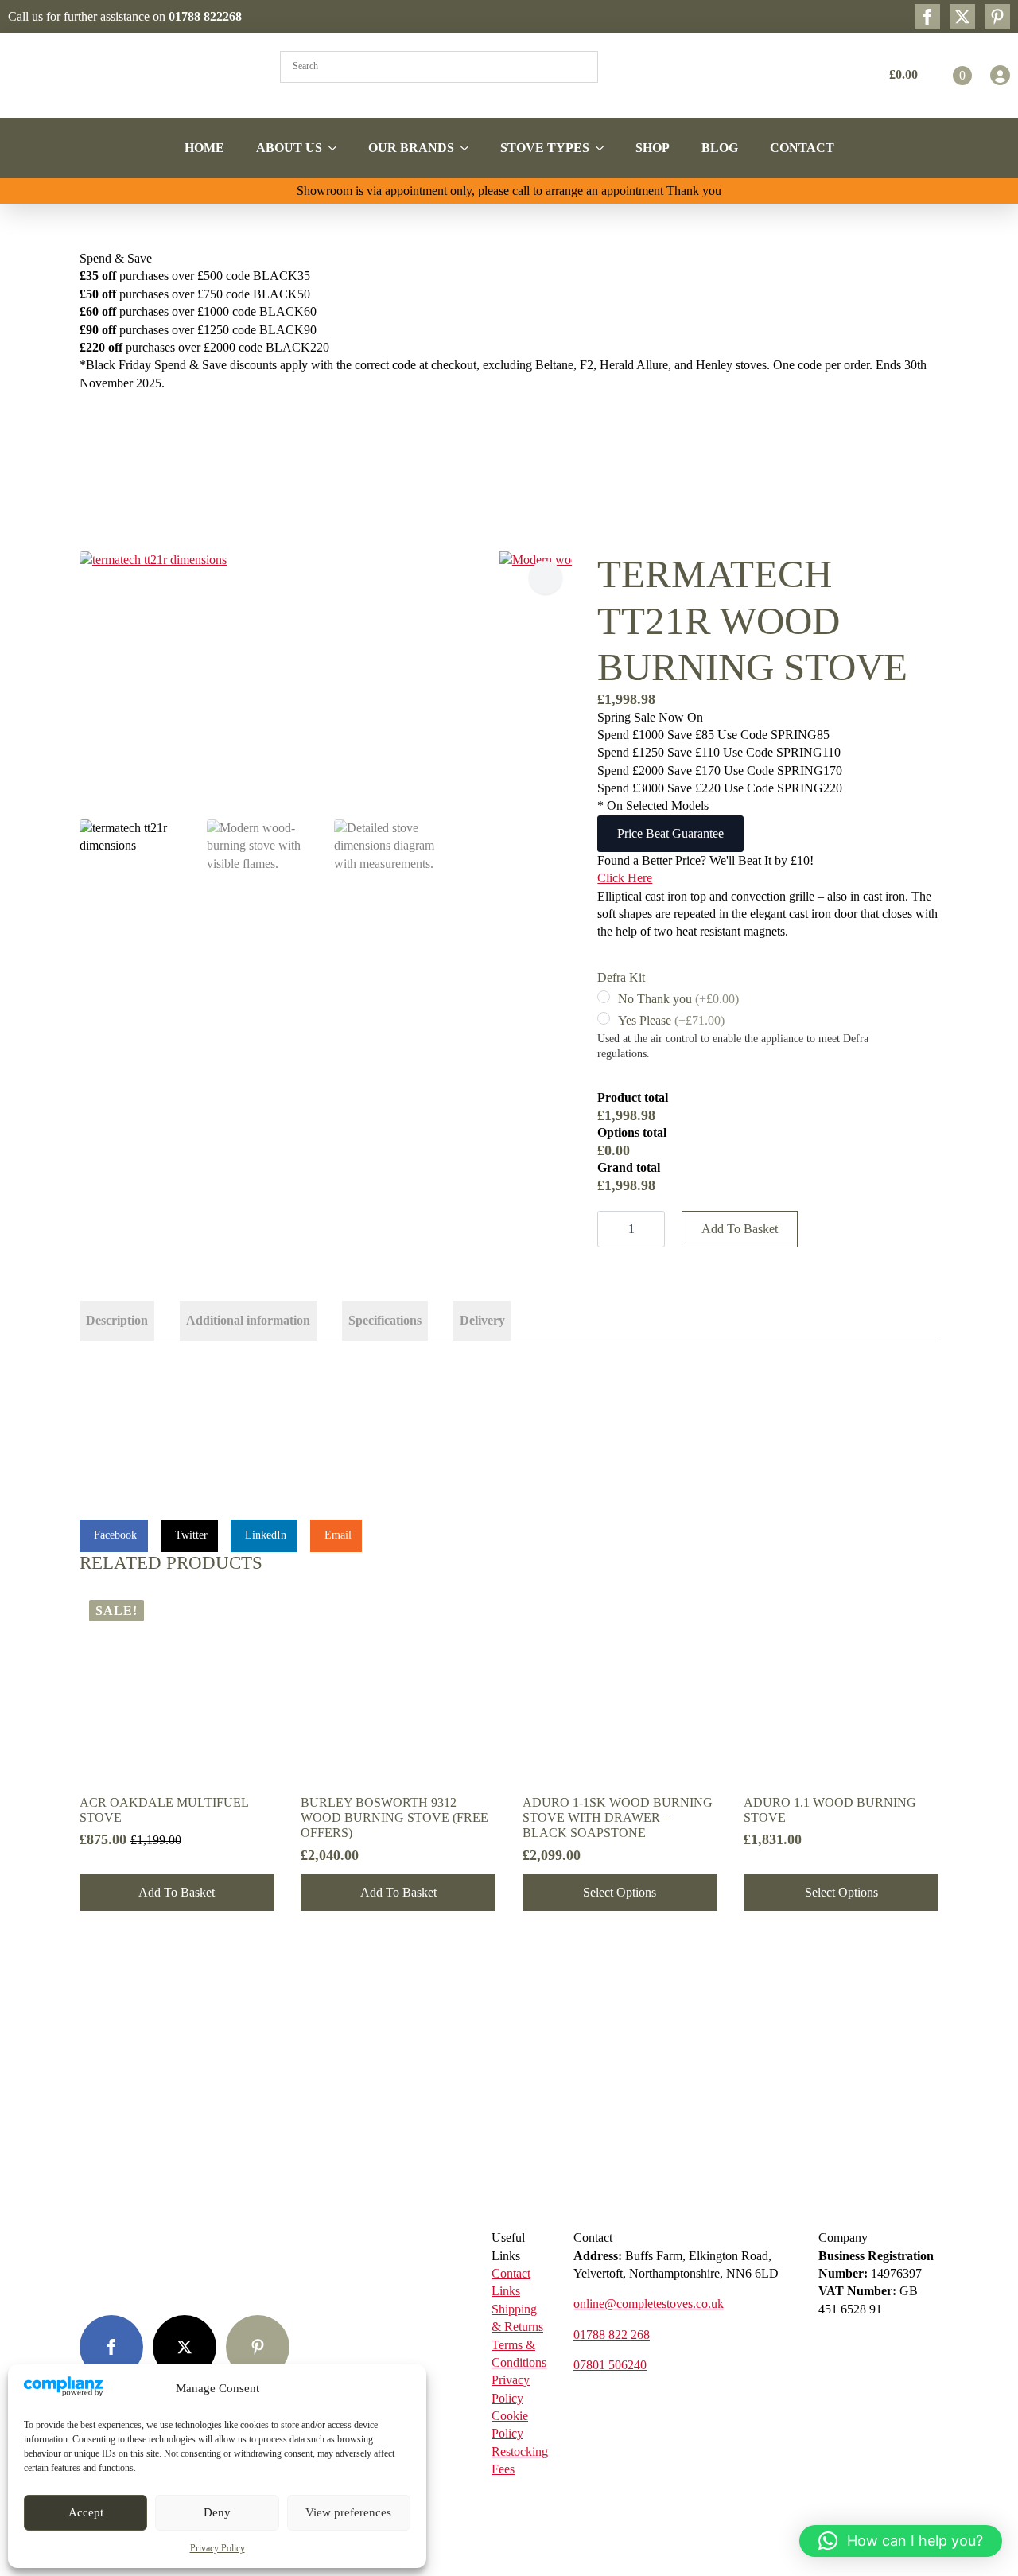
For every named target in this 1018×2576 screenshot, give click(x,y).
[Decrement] (610, 1229)
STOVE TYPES (545, 148)
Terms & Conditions (519, 2354)
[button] (546, 578)
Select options (620, 1892)
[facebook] (927, 17)
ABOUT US (289, 148)
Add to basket (740, 1229)
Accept (86, 2512)
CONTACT (802, 148)
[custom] (997, 17)
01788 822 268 (612, 2335)
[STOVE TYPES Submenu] (604, 148)
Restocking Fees (520, 2460)
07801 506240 (610, 2365)
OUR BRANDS (411, 148)
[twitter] (962, 17)
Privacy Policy (218, 2548)
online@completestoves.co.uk (649, 2304)
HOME (204, 148)
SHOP (653, 148)
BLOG (720, 148)
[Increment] (652, 1229)
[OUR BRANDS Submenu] (469, 148)
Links (506, 2291)
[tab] (117, 1321)
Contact (511, 2273)
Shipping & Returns (517, 2318)
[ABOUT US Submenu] (337, 148)
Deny (217, 2512)
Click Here (625, 878)
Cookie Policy (510, 2424)
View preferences (348, 2512)
